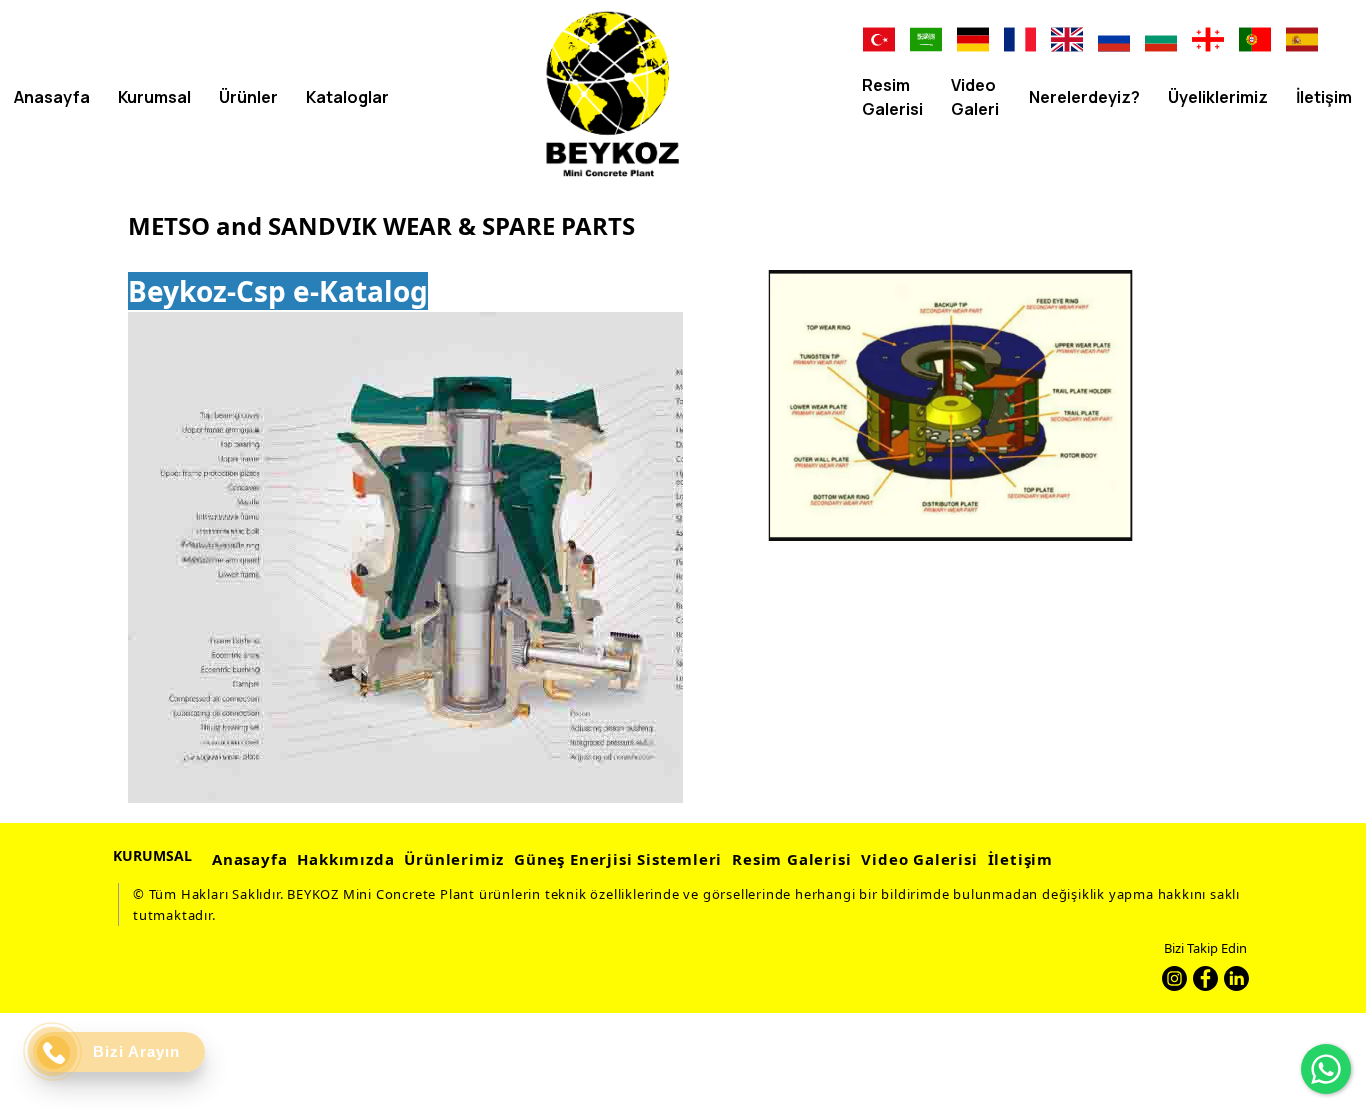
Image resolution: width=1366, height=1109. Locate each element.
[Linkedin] (1236, 978)
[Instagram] (1174, 978)
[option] (950, 405)
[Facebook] (1205, 978)
